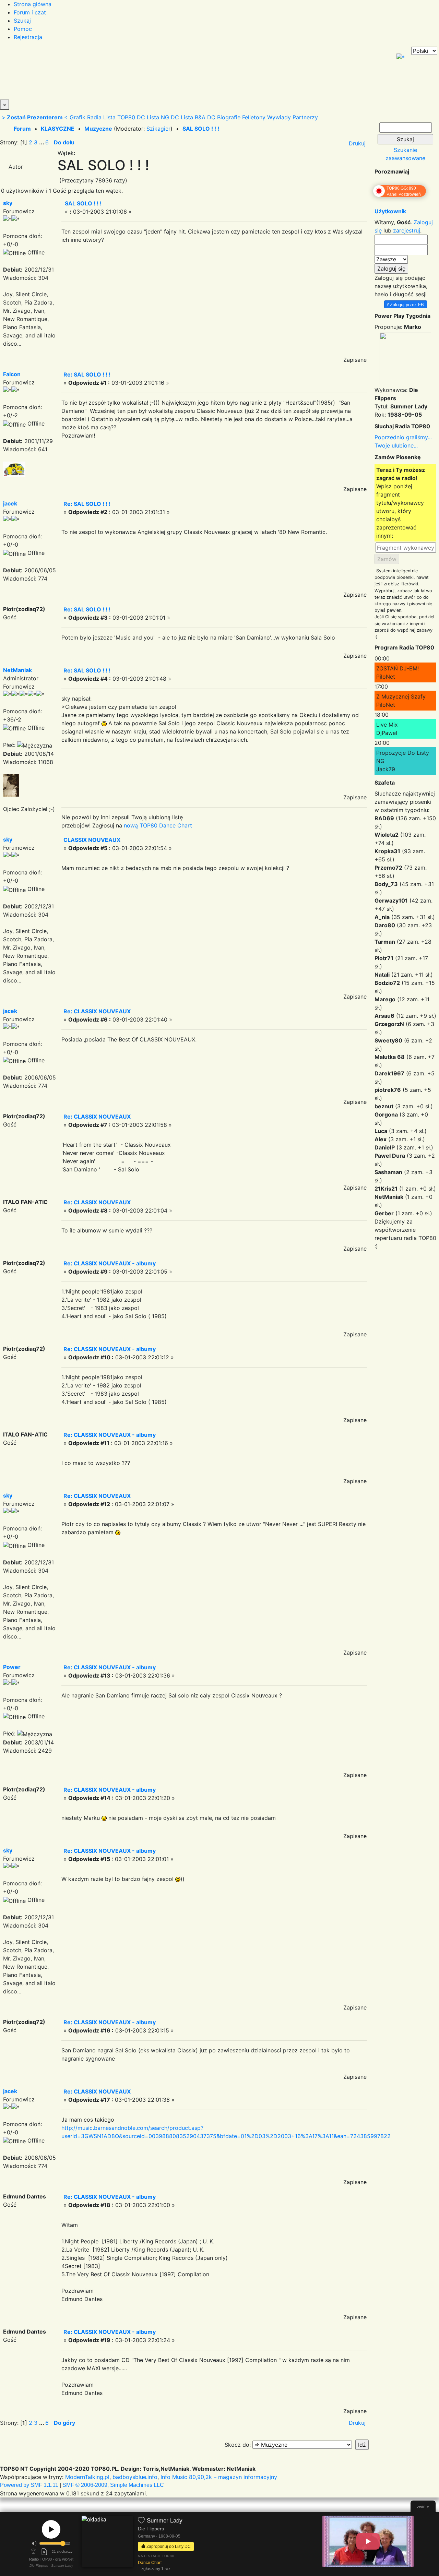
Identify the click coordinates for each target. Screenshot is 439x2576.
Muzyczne (98, 129)
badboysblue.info (135, 2477)
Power (12, 1667)
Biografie (229, 117)
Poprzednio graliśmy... (403, 437)
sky (8, 203)
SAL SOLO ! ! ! (201, 129)
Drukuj (357, 143)
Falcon (12, 374)
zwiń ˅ (423, 2507)
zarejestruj (407, 230)
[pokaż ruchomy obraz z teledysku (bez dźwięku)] (368, 2541)
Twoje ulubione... (396, 445)
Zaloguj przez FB (406, 304)
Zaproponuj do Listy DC (168, 2546)
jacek (10, 503)
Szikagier (158, 129)
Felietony (254, 117)
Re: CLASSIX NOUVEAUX (97, 1011)
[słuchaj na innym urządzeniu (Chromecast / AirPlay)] (33, 2552)
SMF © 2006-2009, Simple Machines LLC (113, 2485)
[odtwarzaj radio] (51, 2529)
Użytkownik (390, 211)
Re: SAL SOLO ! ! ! (87, 374)
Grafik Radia (86, 117)
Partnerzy (305, 117)
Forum (22, 129)
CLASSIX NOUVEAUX (92, 840)
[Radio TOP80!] (159, 73)
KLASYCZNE (58, 129)
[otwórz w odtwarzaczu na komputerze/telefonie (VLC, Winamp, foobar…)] (44, 2552)
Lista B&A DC (198, 117)
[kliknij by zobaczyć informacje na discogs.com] (107, 2544)
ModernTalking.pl (87, 2477)
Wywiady (279, 117)
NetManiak (17, 670)
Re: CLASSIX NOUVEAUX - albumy (110, 1263)
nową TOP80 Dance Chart (158, 825)
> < (35, 117)
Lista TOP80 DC (124, 117)
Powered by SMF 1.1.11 (29, 2485)
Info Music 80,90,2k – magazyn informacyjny (219, 2477)
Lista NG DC (163, 117)
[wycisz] (34, 2543)
